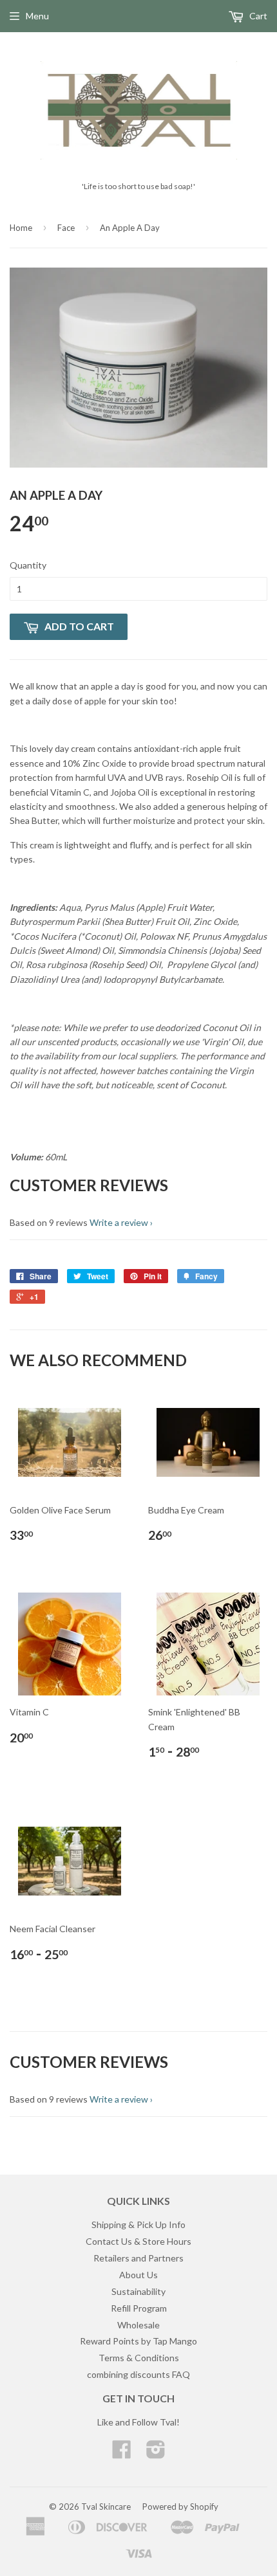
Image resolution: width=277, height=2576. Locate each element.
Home (21, 228)
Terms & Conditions (139, 2358)
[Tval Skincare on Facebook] (122, 2453)
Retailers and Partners (138, 2258)
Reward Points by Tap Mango (138, 2341)
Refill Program (139, 2308)
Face (66, 228)
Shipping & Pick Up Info (138, 2224)
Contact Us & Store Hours (138, 2241)
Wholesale (138, 2325)
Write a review (119, 1222)
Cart (257, 16)
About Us (138, 2275)
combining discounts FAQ (138, 2374)
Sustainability (138, 2291)
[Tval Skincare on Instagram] (156, 2453)
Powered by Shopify (180, 2507)
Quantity (28, 565)
